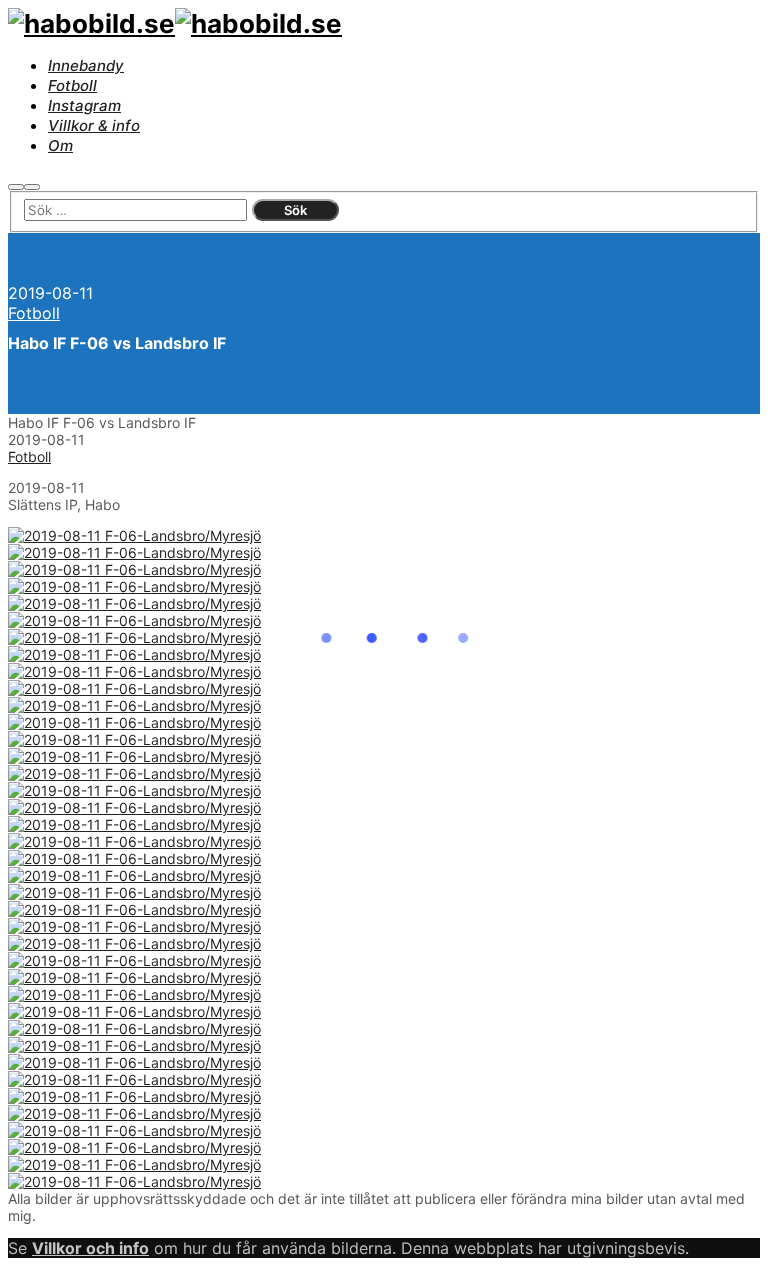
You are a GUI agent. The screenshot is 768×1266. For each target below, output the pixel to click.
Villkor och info (90, 1248)
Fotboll (34, 313)
